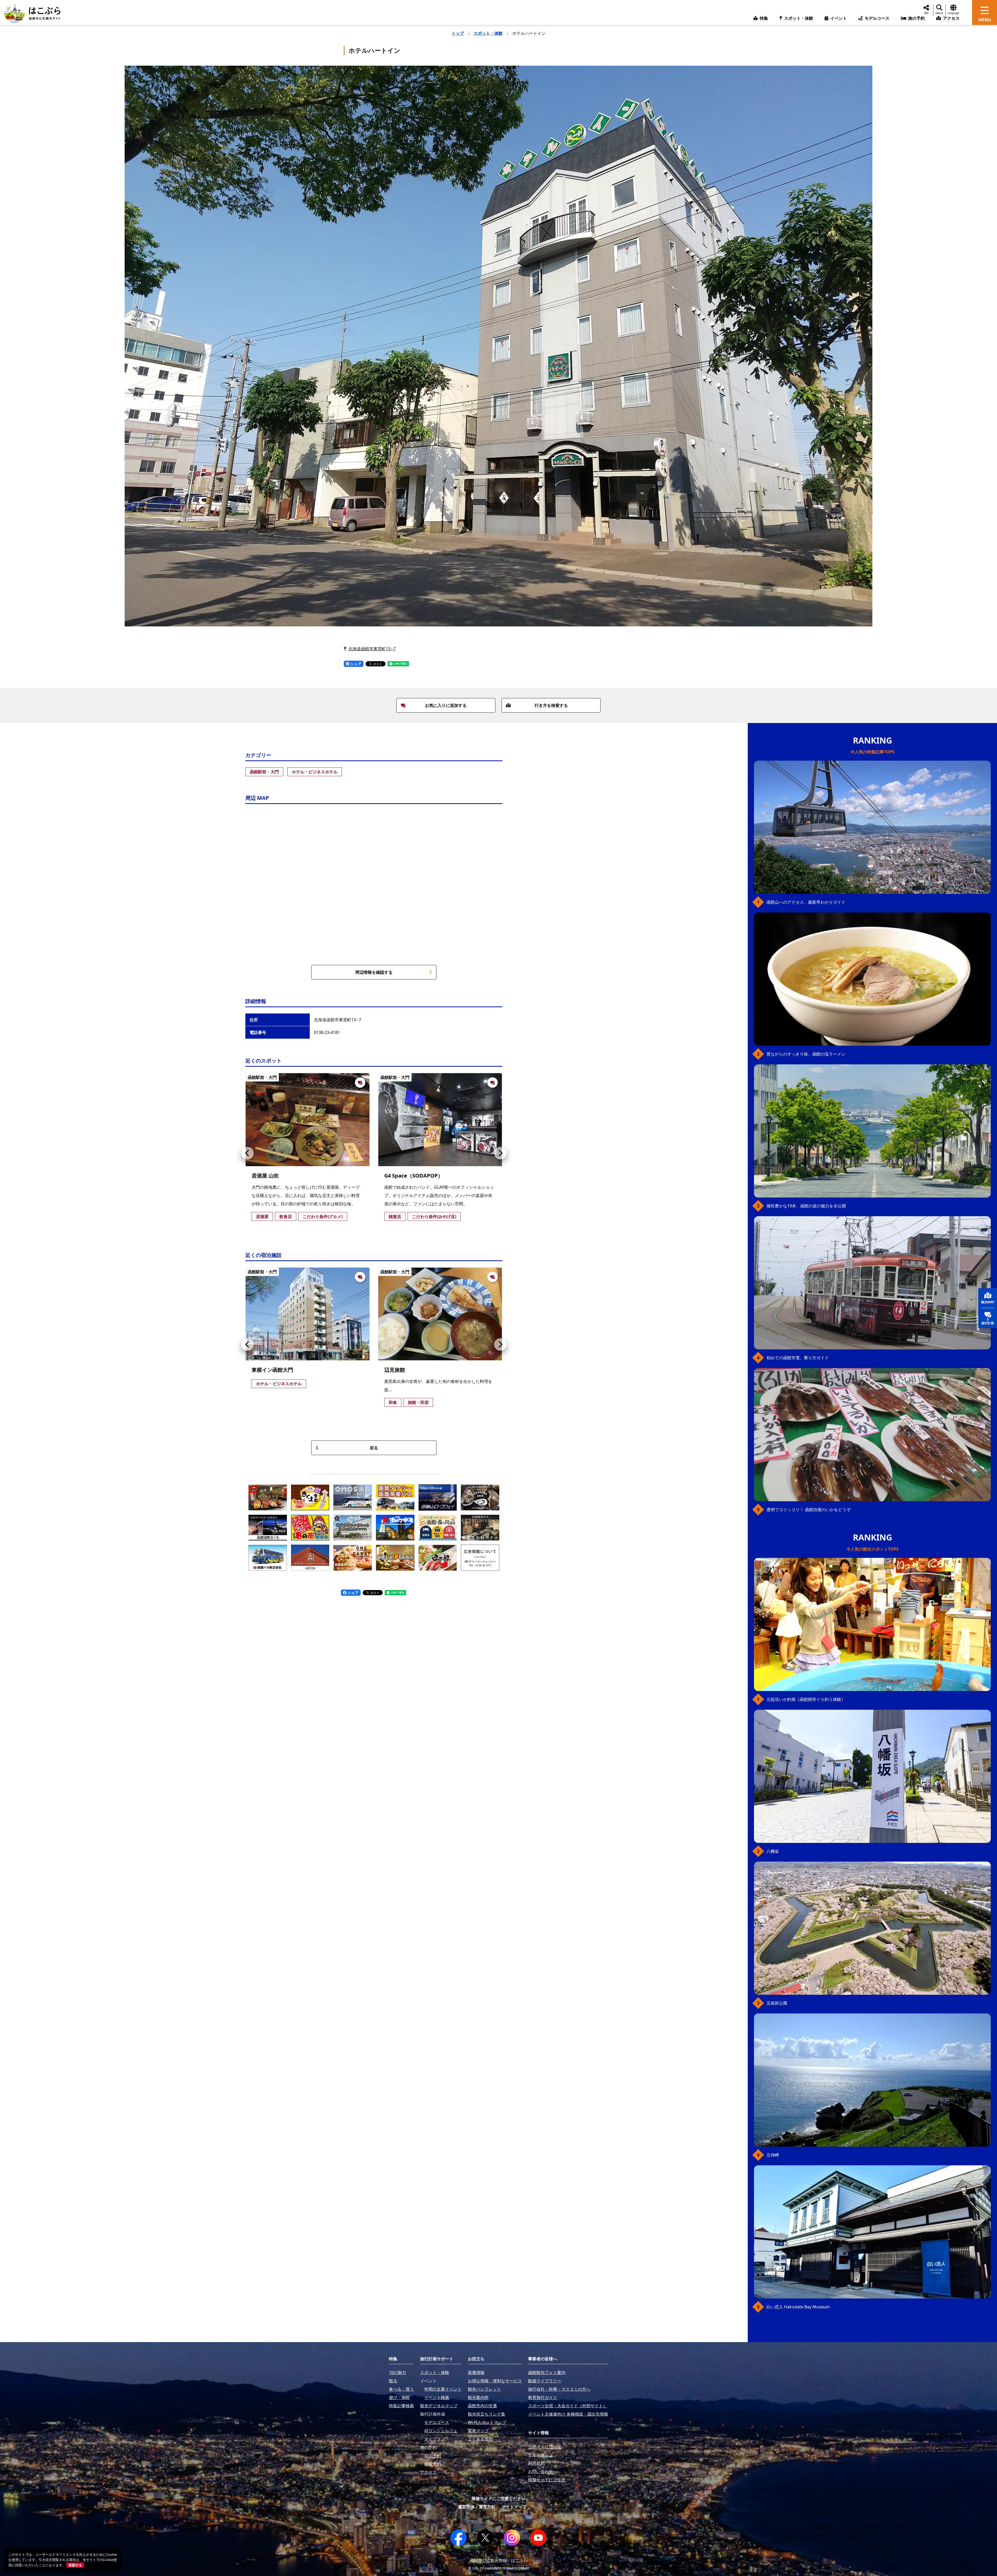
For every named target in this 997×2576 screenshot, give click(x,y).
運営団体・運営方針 (477, 2507)
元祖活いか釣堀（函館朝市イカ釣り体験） (806, 1699)
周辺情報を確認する (374, 972)
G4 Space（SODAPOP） (414, 1176)
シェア (355, 664)
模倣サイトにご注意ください (498, 2498)
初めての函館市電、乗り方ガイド (798, 1358)
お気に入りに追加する (446, 705)
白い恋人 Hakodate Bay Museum (798, 2307)
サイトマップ (514, 2507)
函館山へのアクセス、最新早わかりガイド (806, 902)
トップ (458, 33)
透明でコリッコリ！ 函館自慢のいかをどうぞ (809, 1510)
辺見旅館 (395, 1370)
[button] (247, 1153)
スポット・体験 (488, 33)
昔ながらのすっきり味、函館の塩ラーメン (806, 1054)
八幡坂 (773, 1851)
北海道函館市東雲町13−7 (372, 649)
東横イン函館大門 (272, 1370)
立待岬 (773, 2155)
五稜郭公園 (777, 2003)
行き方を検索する (551, 705)
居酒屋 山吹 (265, 1176)
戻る (374, 1448)
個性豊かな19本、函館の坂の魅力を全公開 (806, 1206)
